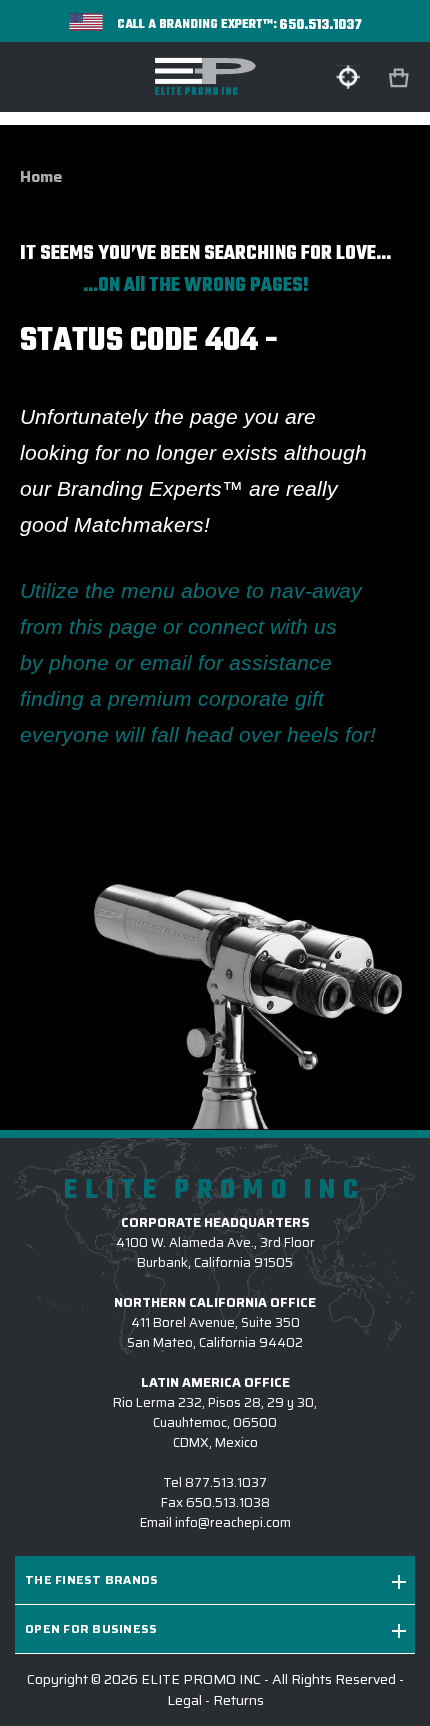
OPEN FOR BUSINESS (91, 1628)
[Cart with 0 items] (401, 78)
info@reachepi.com (233, 1522)
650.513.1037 (321, 25)
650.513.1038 (228, 1502)
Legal (184, 1700)
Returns (238, 1700)
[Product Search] (348, 77)
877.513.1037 (226, 1482)
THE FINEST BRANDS (91, 1579)
